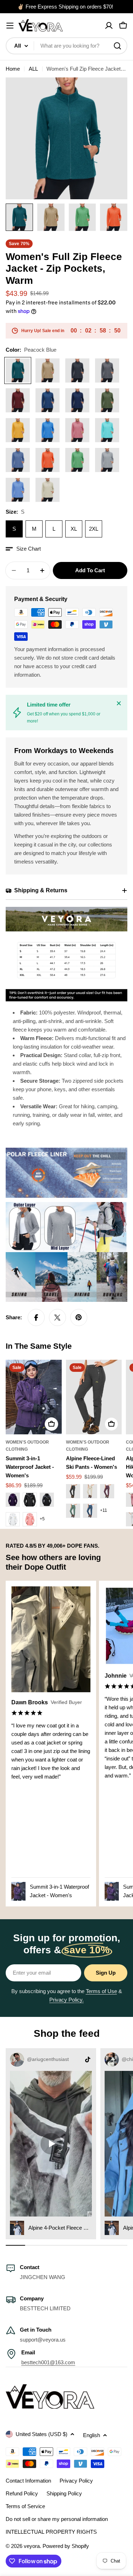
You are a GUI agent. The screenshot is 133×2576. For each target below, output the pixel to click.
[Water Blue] (107, 430)
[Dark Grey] (107, 370)
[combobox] (66, 46)
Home (13, 69)
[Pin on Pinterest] (79, 1317)
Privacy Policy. (66, 2000)
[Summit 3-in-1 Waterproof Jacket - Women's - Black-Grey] (47, 1500)
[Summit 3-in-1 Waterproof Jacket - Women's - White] (13, 1519)
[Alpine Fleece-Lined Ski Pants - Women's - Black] (73, 1491)
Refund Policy (22, 2493)
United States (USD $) (41, 2434)
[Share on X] (57, 1317)
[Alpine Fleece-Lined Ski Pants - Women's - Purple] (107, 1491)
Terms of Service (25, 2506)
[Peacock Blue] (18, 370)
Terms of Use (101, 1991)
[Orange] (48, 460)
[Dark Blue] (77, 400)
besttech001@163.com (48, 2362)
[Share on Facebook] (36, 1317)
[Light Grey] (107, 460)
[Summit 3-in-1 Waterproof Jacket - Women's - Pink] (30, 1519)
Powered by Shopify (66, 2546)
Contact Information (28, 2481)
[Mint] (77, 460)
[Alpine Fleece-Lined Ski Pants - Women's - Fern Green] (73, 1511)
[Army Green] (107, 400)
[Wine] (18, 400)
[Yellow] (18, 430)
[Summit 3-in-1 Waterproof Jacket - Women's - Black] (30, 1500)
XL (74, 529)
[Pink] (77, 430)
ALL (33, 69)
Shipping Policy (64, 2493)
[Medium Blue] (48, 400)
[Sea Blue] (48, 430)
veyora (32, 2546)
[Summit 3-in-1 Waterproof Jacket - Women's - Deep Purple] (13, 1500)
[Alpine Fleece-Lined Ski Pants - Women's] (94, 1397)
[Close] (119, 703)
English (92, 2435)
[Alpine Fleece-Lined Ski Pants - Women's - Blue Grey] (90, 1511)
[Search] (117, 46)
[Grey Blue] (18, 460)
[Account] (109, 26)
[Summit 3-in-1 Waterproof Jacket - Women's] (34, 1397)
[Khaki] (48, 370)
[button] (23, 549)
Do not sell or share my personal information (57, 2519)
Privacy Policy (76, 2481)
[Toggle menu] (10, 26)
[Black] (77, 370)
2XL (94, 529)
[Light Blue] (18, 490)
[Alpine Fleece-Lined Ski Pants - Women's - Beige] (90, 1491)
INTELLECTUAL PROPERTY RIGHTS (51, 2532)
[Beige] (48, 490)
